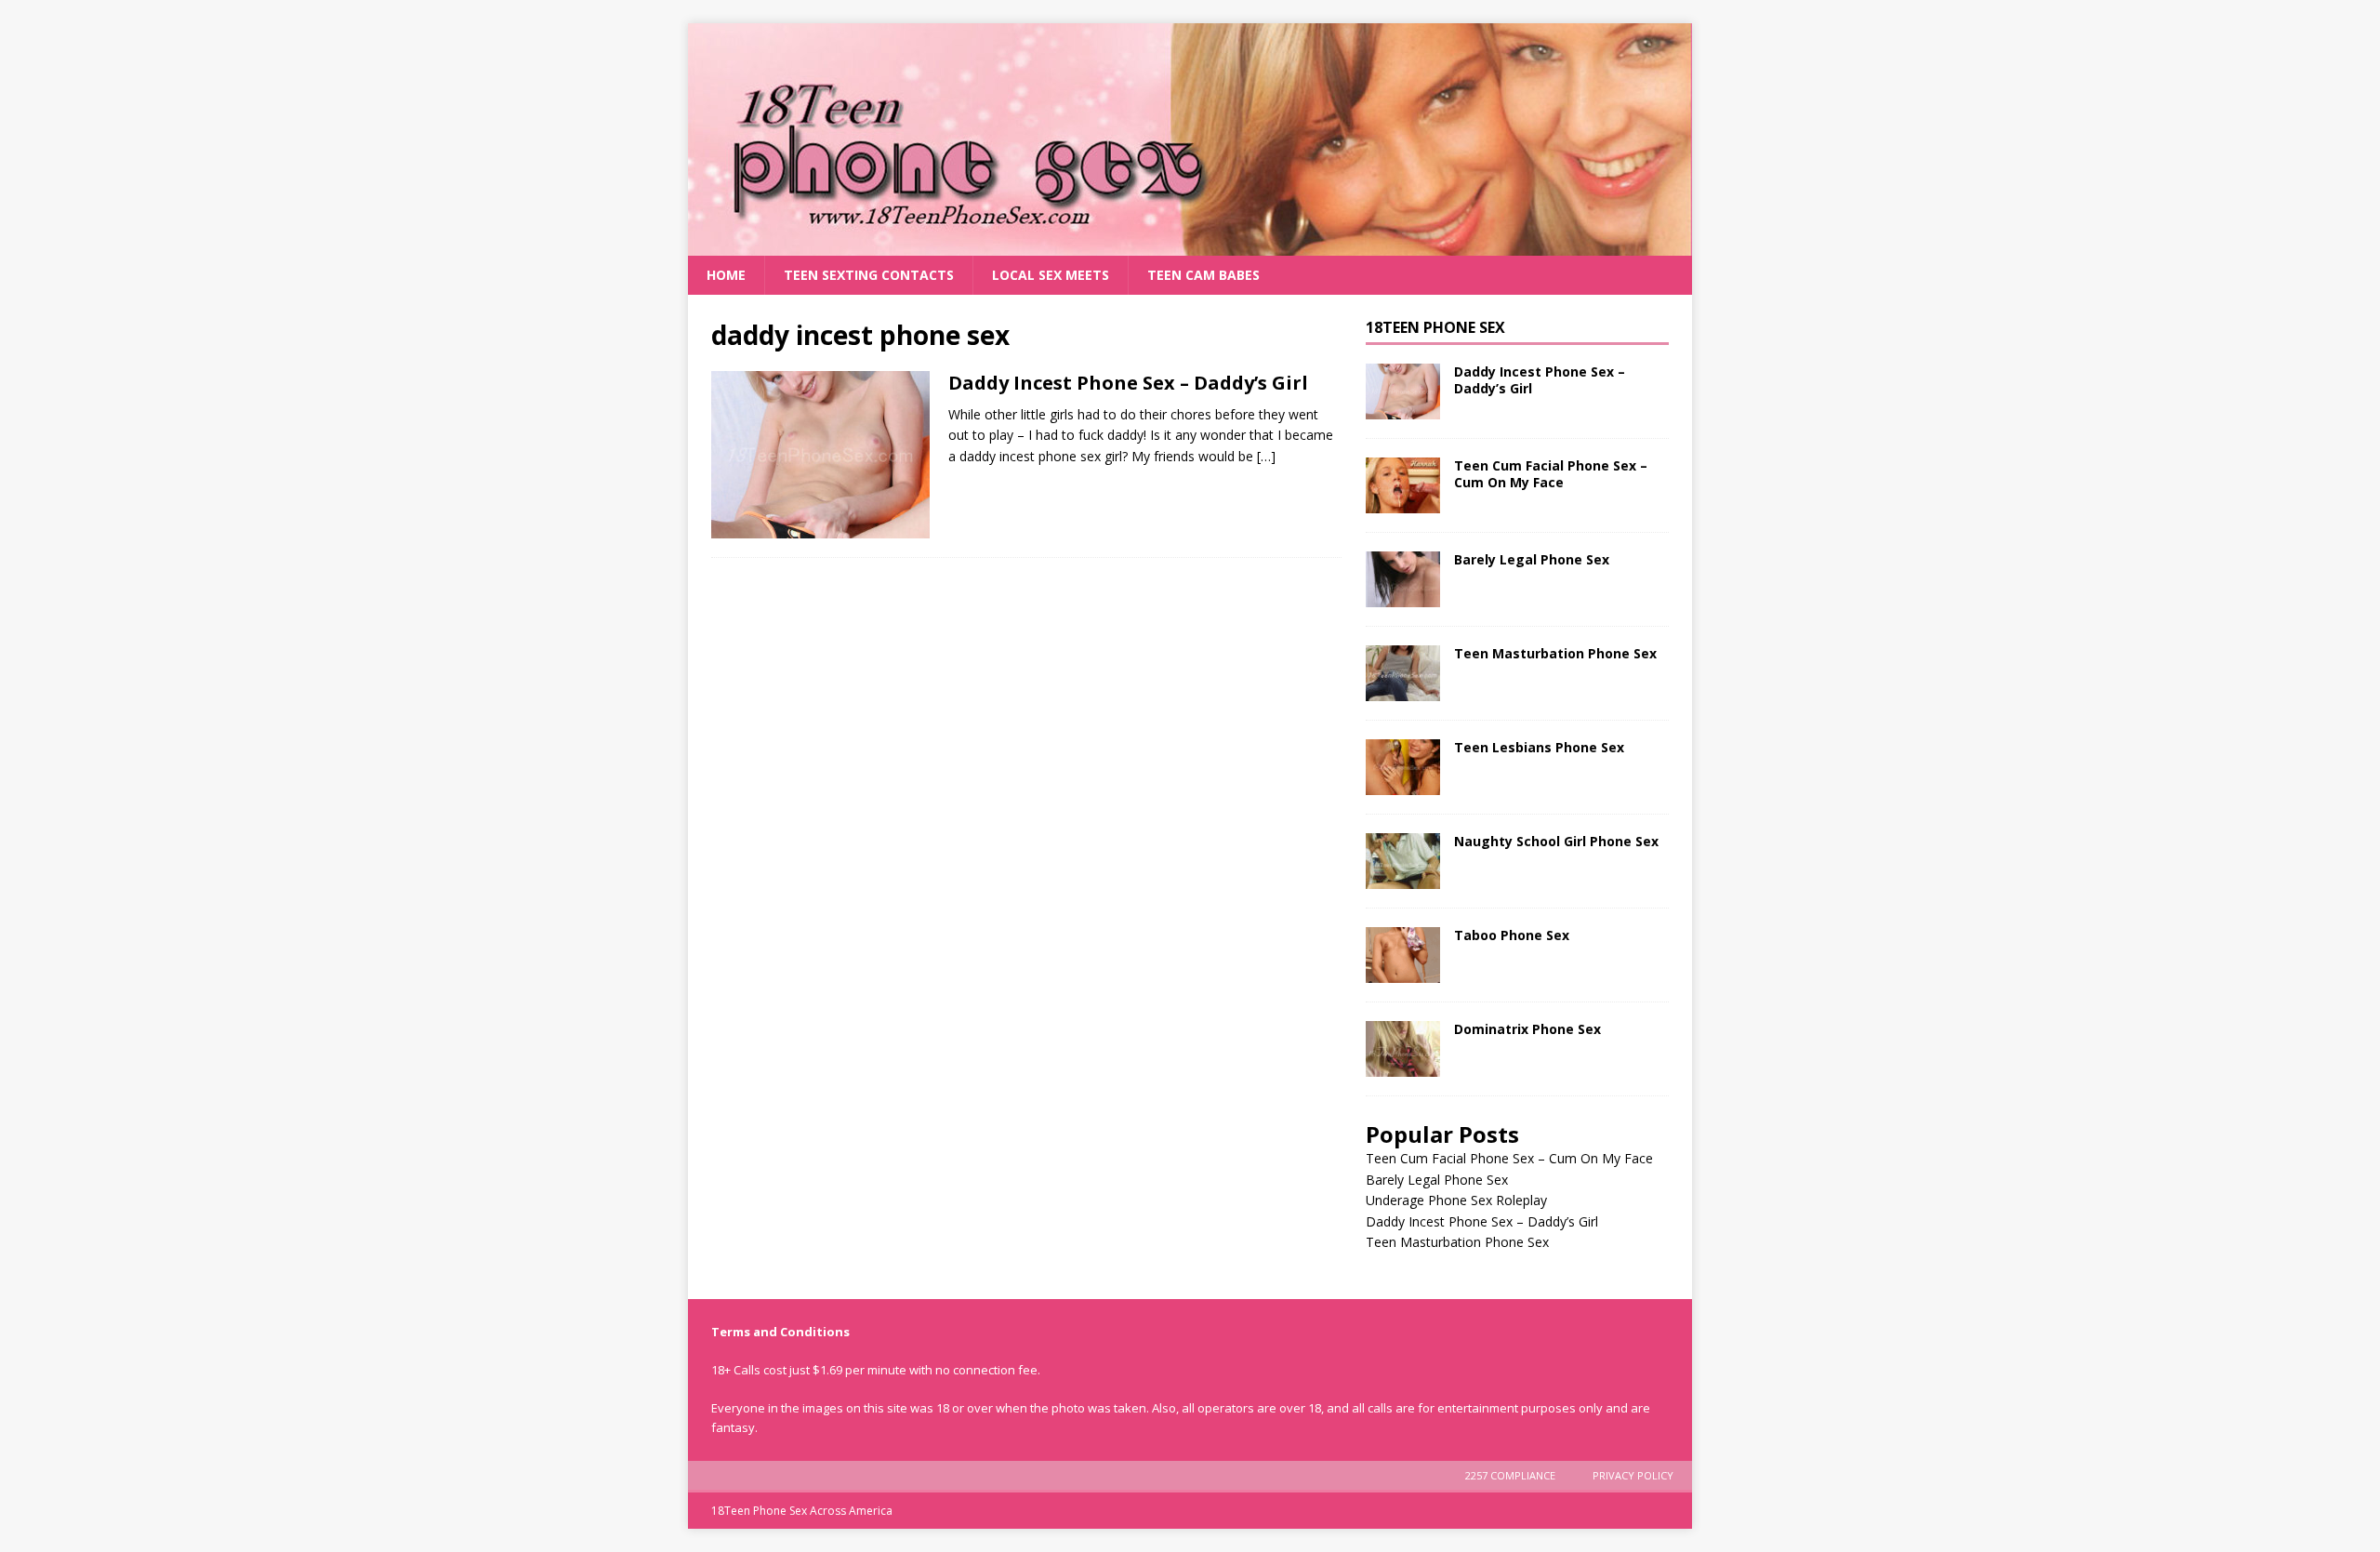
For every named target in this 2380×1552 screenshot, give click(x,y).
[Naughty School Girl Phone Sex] (1403, 861)
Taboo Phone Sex (1512, 935)
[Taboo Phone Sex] (1403, 955)
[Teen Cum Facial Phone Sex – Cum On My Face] (1403, 485)
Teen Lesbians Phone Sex (1539, 747)
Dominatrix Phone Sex (1527, 1029)
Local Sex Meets (1051, 275)
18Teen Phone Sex (1435, 327)
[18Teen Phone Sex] (1190, 245)
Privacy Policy (1633, 1475)
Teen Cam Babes (1203, 275)
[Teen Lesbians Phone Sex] (1403, 767)
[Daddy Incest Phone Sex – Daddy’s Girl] (1403, 391)
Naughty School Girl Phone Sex (1556, 841)
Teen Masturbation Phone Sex (1555, 653)
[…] (1266, 456)
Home (726, 275)
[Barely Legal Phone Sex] (1403, 579)
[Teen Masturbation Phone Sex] (1403, 673)
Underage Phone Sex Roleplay (1456, 1200)
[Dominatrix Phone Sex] (1403, 1049)
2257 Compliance (1510, 1475)
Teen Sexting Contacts (869, 275)
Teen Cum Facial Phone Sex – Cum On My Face (1551, 474)
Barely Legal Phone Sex (1532, 559)
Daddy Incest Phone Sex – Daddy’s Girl (1128, 383)
